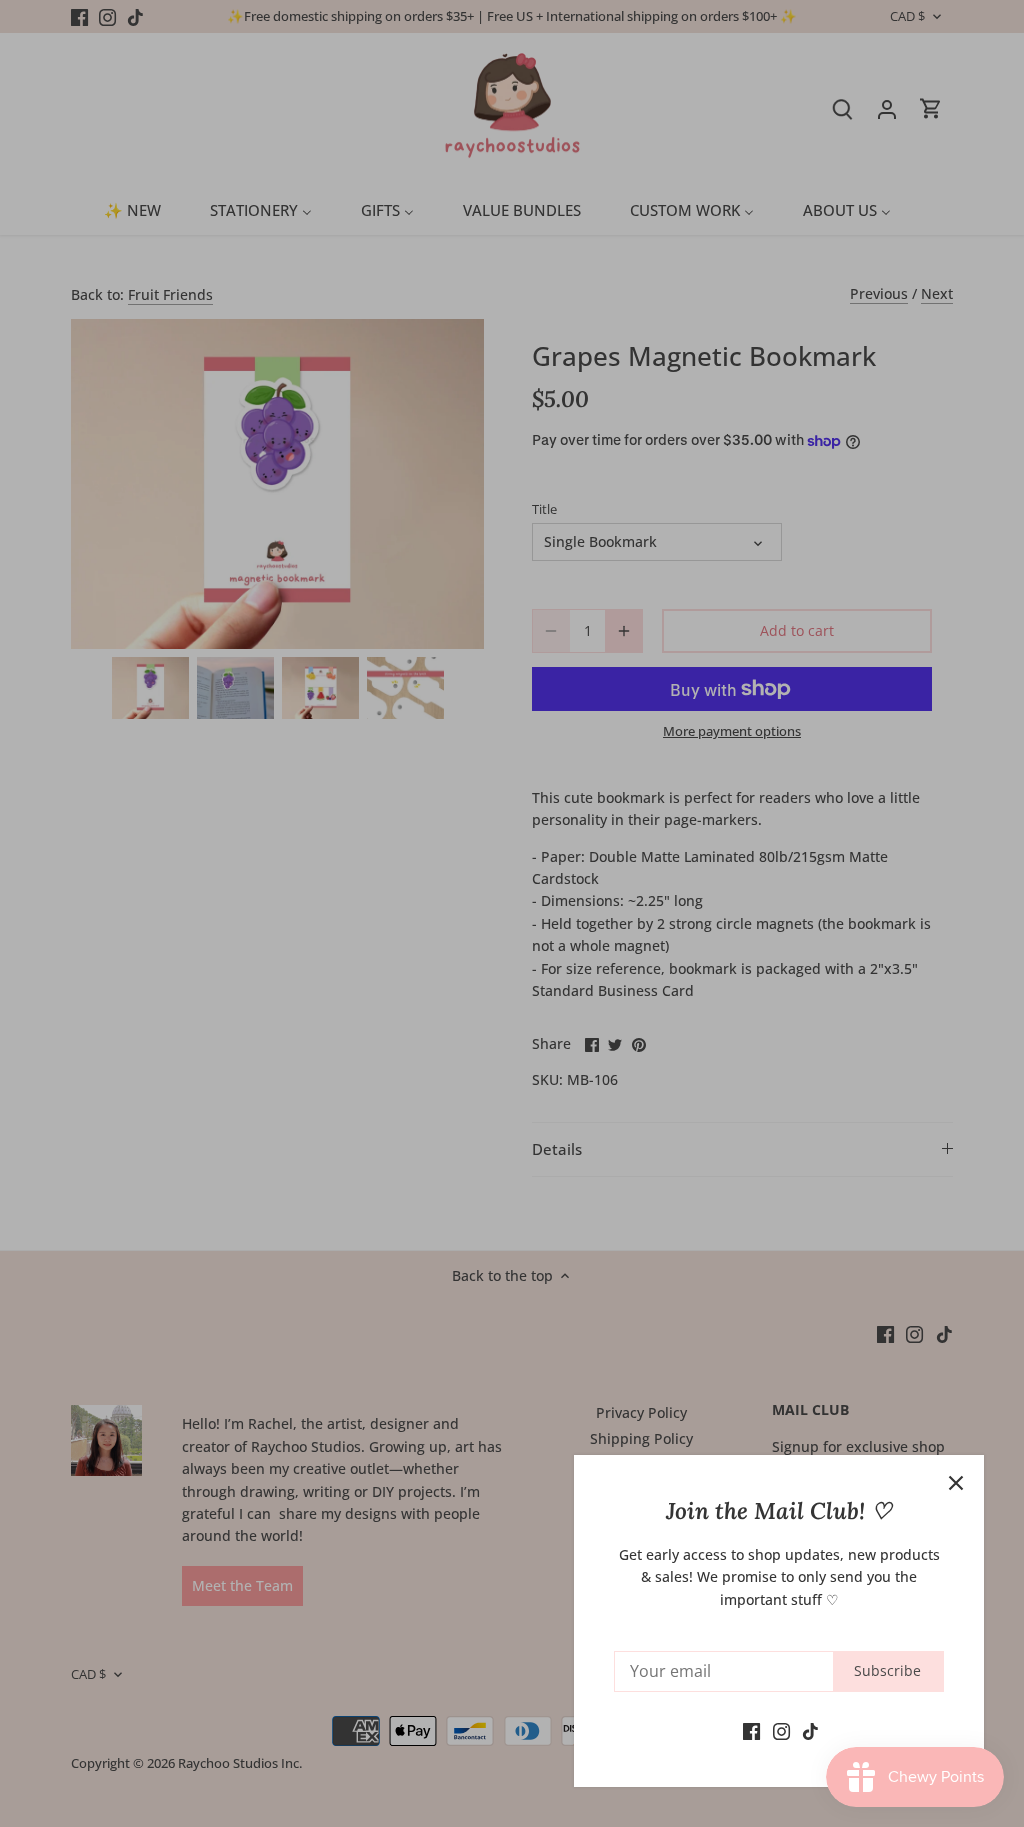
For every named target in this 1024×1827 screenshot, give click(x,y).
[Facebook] (751, 1730)
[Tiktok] (810, 1730)
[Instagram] (781, 1730)
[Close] (956, 1483)
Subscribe (887, 1670)
